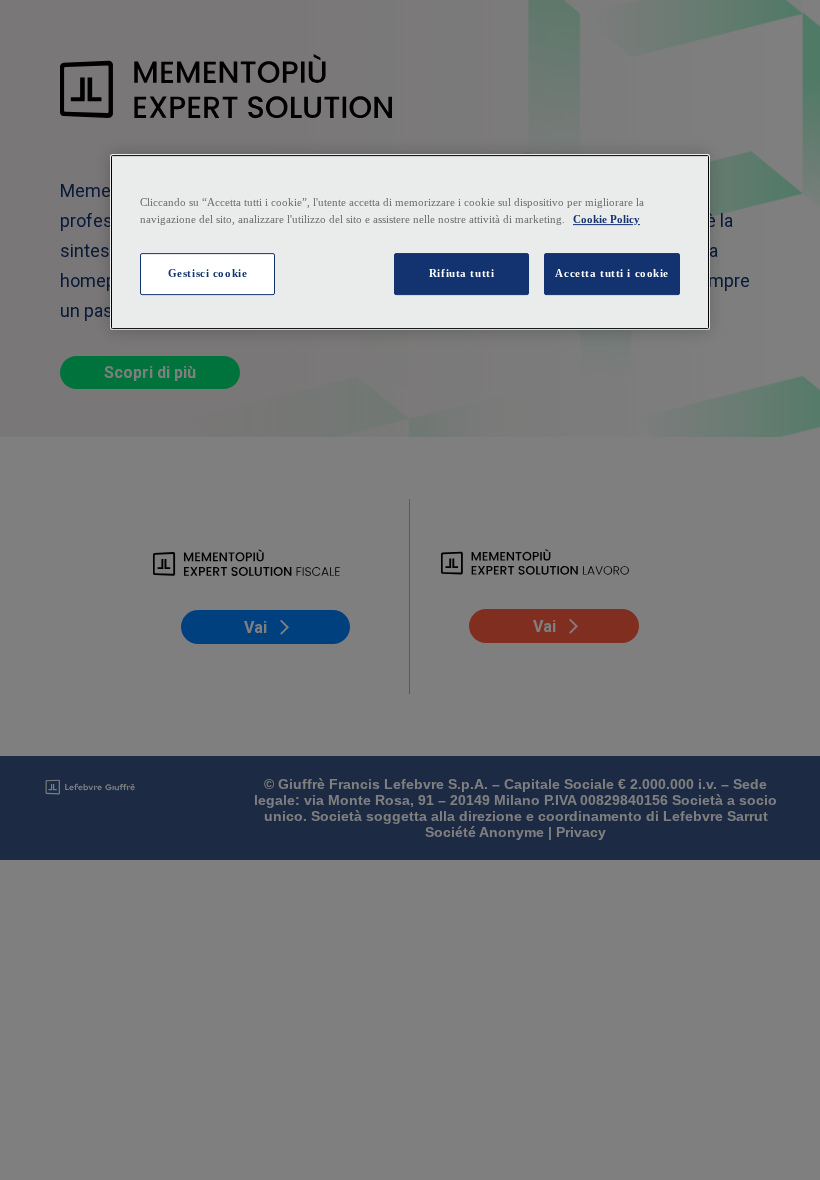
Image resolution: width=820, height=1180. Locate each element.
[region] (410, 242)
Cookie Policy (606, 219)
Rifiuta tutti (461, 273)
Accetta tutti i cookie (612, 273)
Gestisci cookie (208, 273)
